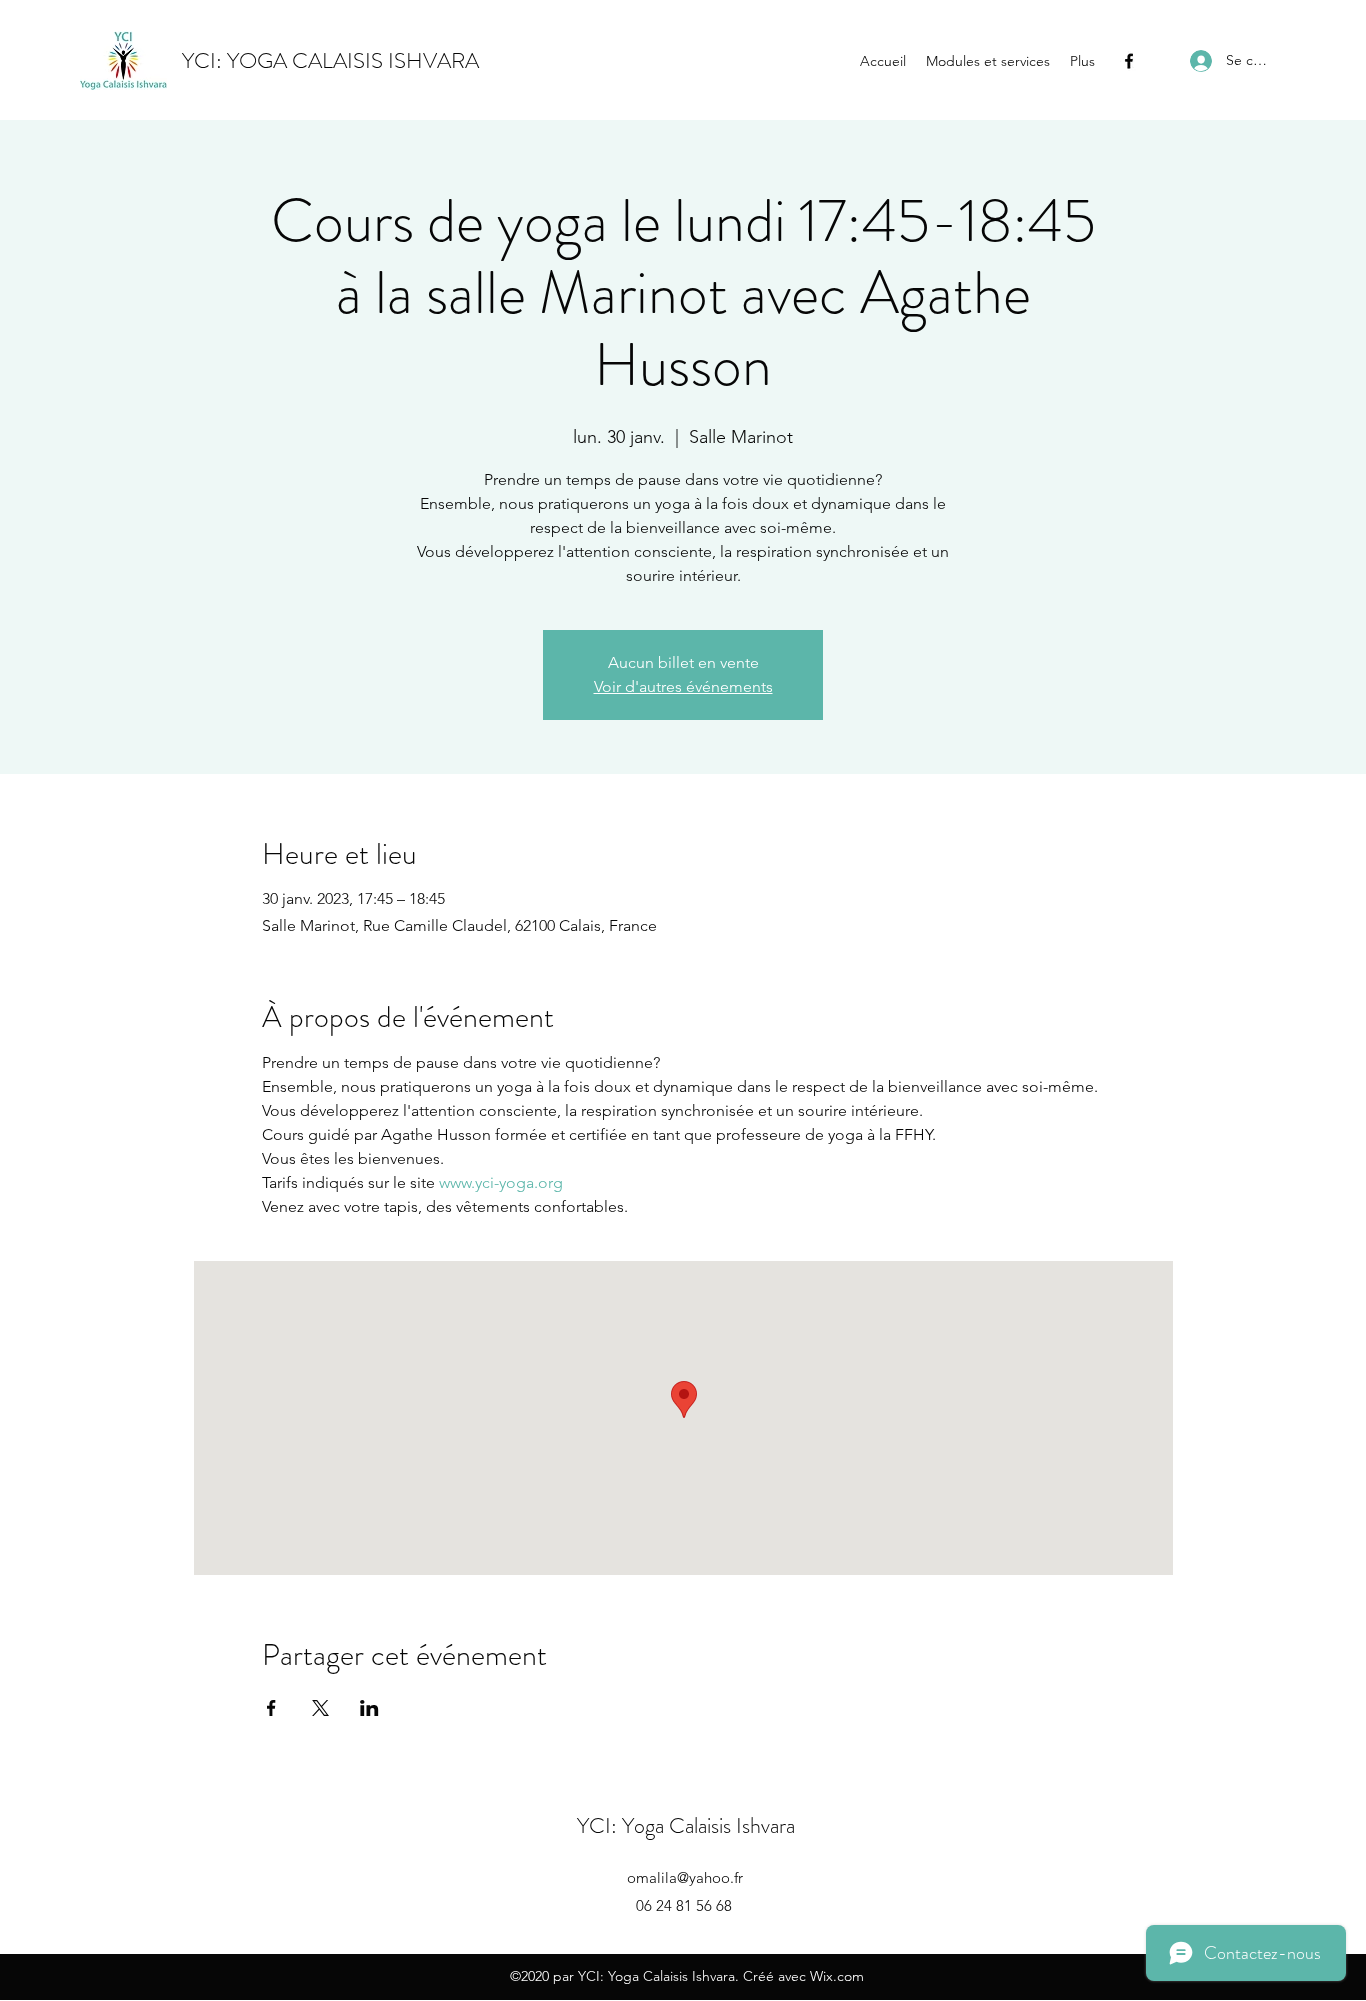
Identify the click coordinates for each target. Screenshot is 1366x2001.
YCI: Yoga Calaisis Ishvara (686, 1825)
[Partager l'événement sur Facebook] (271, 1708)
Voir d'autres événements (683, 686)
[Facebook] (1129, 61)
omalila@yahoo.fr (685, 1877)
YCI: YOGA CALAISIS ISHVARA (330, 60)
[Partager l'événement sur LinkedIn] (369, 1708)
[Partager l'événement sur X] (320, 1708)
